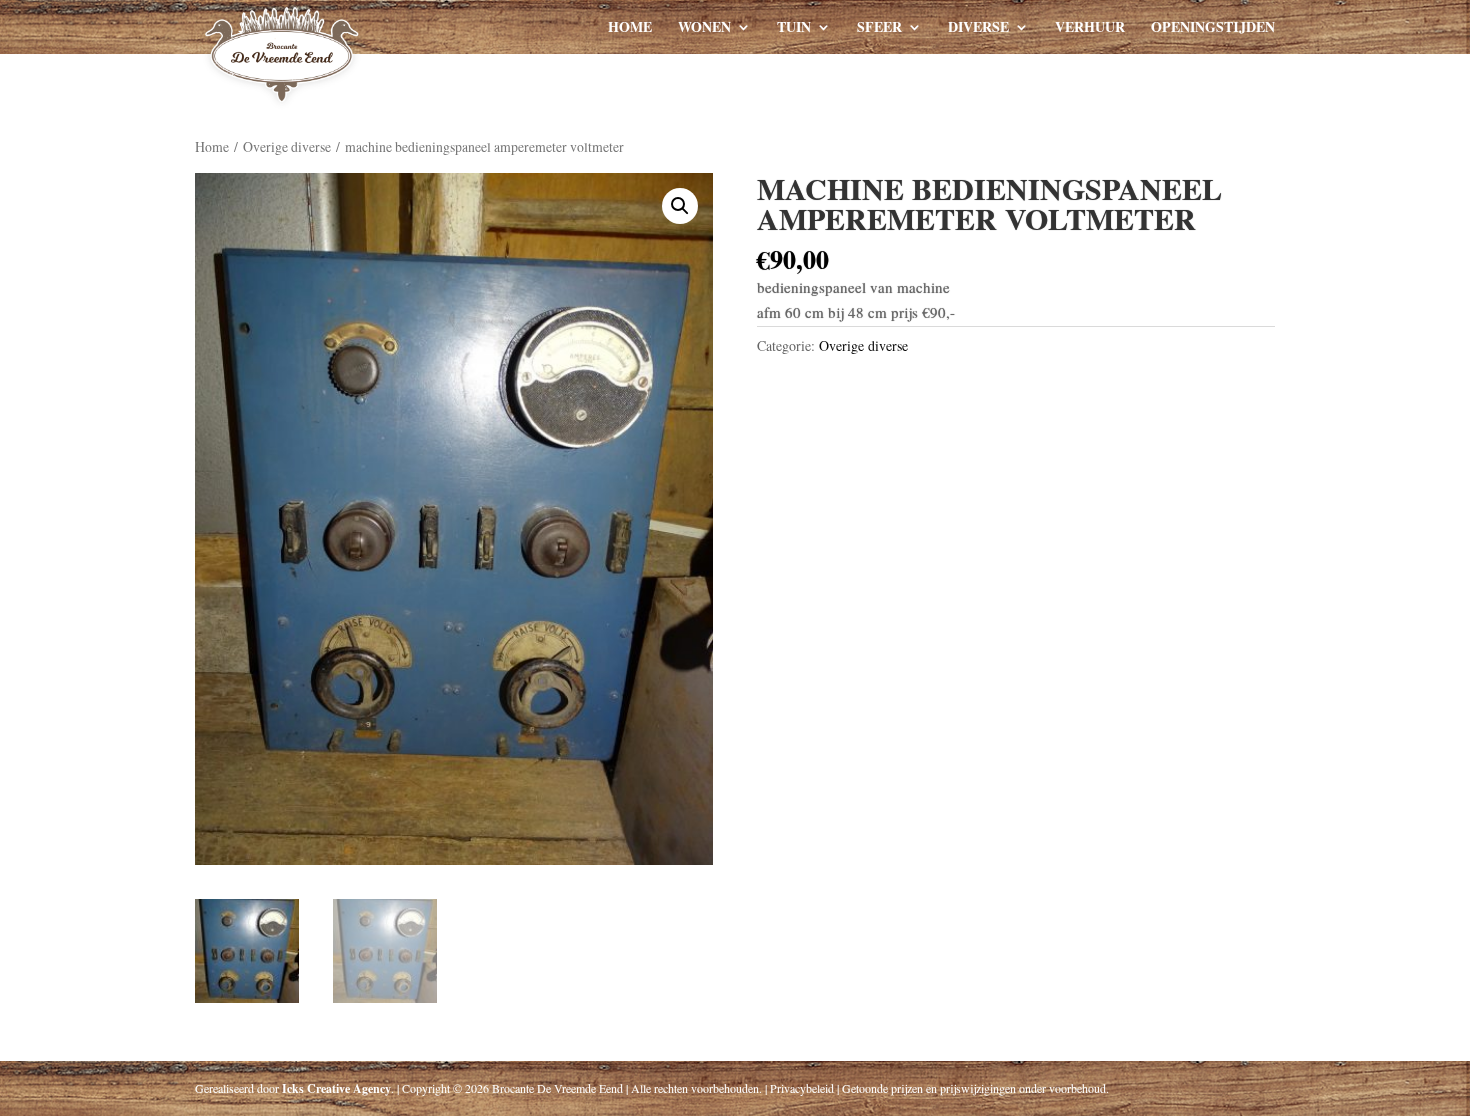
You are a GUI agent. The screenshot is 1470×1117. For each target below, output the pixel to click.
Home (630, 28)
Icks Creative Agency (336, 1088)
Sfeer (879, 28)
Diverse (978, 28)
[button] (680, 206)
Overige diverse (287, 146)
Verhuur (1090, 28)
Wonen (704, 28)
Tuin (794, 28)
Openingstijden (1213, 28)
